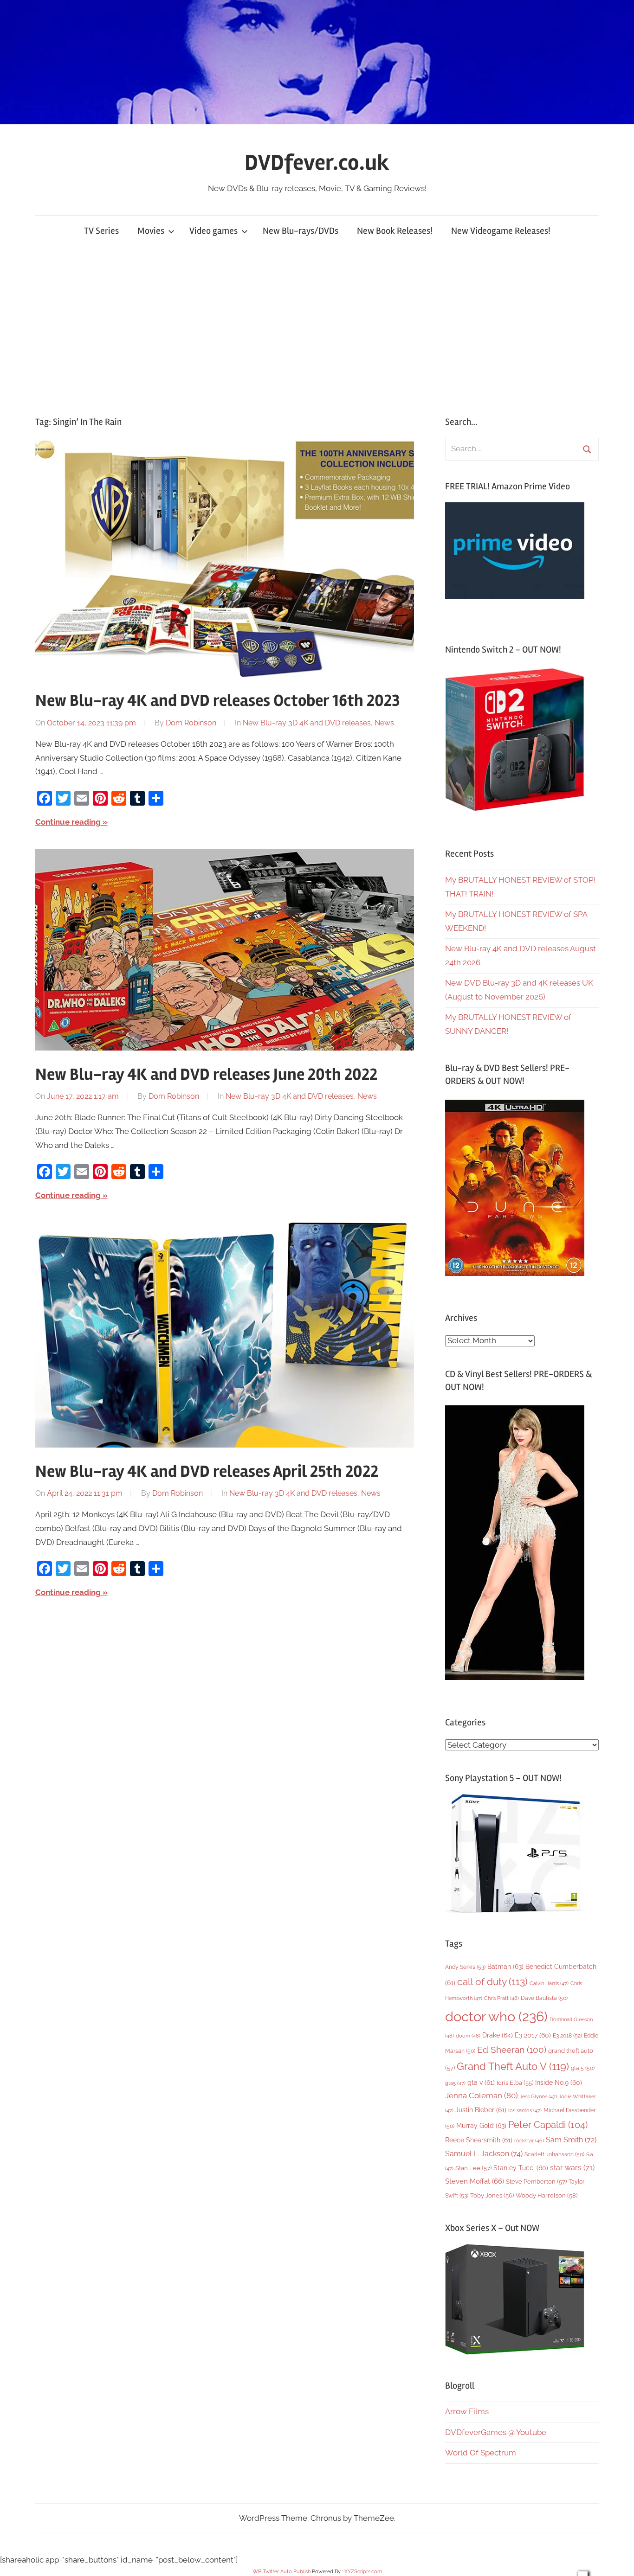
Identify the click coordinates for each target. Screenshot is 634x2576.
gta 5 (583, 2068)
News (384, 723)
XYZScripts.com (363, 2572)
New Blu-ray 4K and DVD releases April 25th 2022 (207, 1472)
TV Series (101, 231)
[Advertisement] (317, 331)
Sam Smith (571, 2140)
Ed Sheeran (512, 2050)
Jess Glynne (538, 2097)
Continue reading (68, 822)
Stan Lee (473, 2168)
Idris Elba (515, 2083)
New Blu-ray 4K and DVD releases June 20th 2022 (206, 1075)
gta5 (455, 2083)
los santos (525, 2111)
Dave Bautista (544, 1998)
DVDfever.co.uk (317, 163)
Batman (505, 1966)
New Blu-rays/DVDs (301, 231)
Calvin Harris (549, 1983)
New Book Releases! (395, 231)
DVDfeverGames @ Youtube (496, 2432)
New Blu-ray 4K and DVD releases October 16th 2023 (218, 701)
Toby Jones (492, 2195)
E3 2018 (567, 2036)
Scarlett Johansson (554, 2154)
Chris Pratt (501, 1998)
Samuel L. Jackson (484, 2154)
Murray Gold (481, 2125)
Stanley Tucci (521, 2168)
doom (468, 2036)
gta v (481, 2083)
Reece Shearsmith (479, 2140)
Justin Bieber (481, 2110)
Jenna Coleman (482, 2095)
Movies (151, 231)
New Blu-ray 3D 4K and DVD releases (307, 723)
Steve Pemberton (536, 2182)
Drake (498, 2035)
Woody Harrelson (547, 2195)
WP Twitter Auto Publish (281, 2572)
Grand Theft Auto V (513, 2067)
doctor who (496, 2016)
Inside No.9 (559, 2083)
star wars (572, 2168)
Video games (213, 231)
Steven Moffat (475, 2181)
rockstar (529, 2140)
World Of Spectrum (481, 2453)
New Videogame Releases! (501, 231)
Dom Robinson (191, 723)
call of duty (492, 1982)
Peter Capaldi (548, 2125)
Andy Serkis (465, 1967)
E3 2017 (533, 2035)
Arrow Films (467, 2411)
